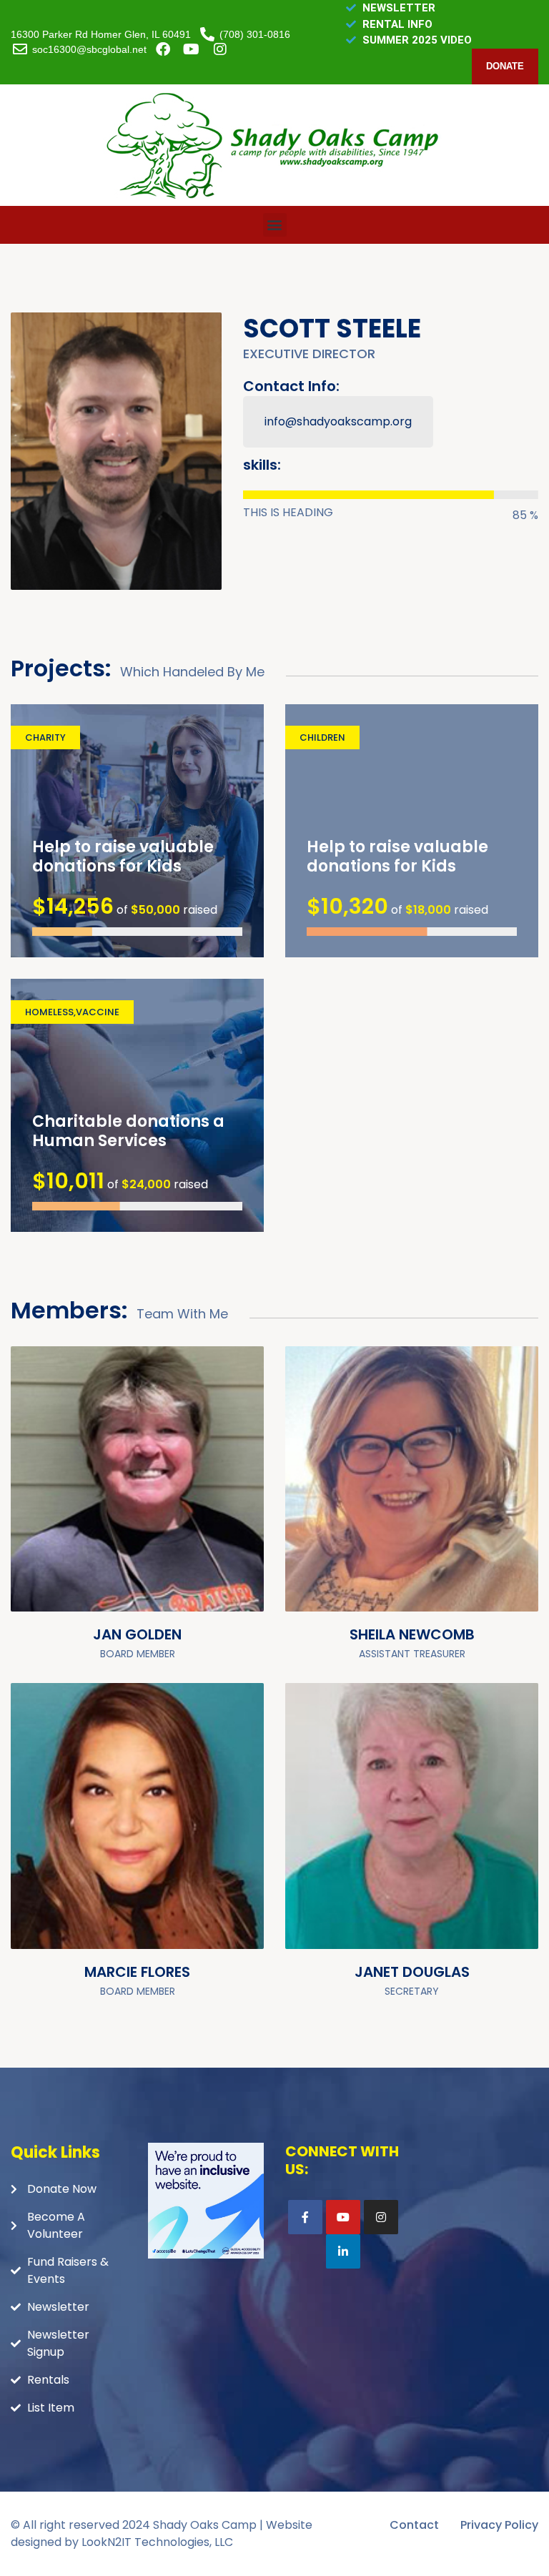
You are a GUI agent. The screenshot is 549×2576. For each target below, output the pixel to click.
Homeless (49, 1012)
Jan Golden (137, 1634)
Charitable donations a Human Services (128, 1131)
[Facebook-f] (305, 2217)
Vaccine (98, 1012)
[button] (275, 225)
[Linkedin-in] (343, 2251)
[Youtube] (343, 2217)
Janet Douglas (412, 1972)
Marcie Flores (137, 1972)
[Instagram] (381, 2217)
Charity (45, 737)
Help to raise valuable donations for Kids (123, 857)
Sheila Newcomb (412, 1634)
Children (322, 737)
